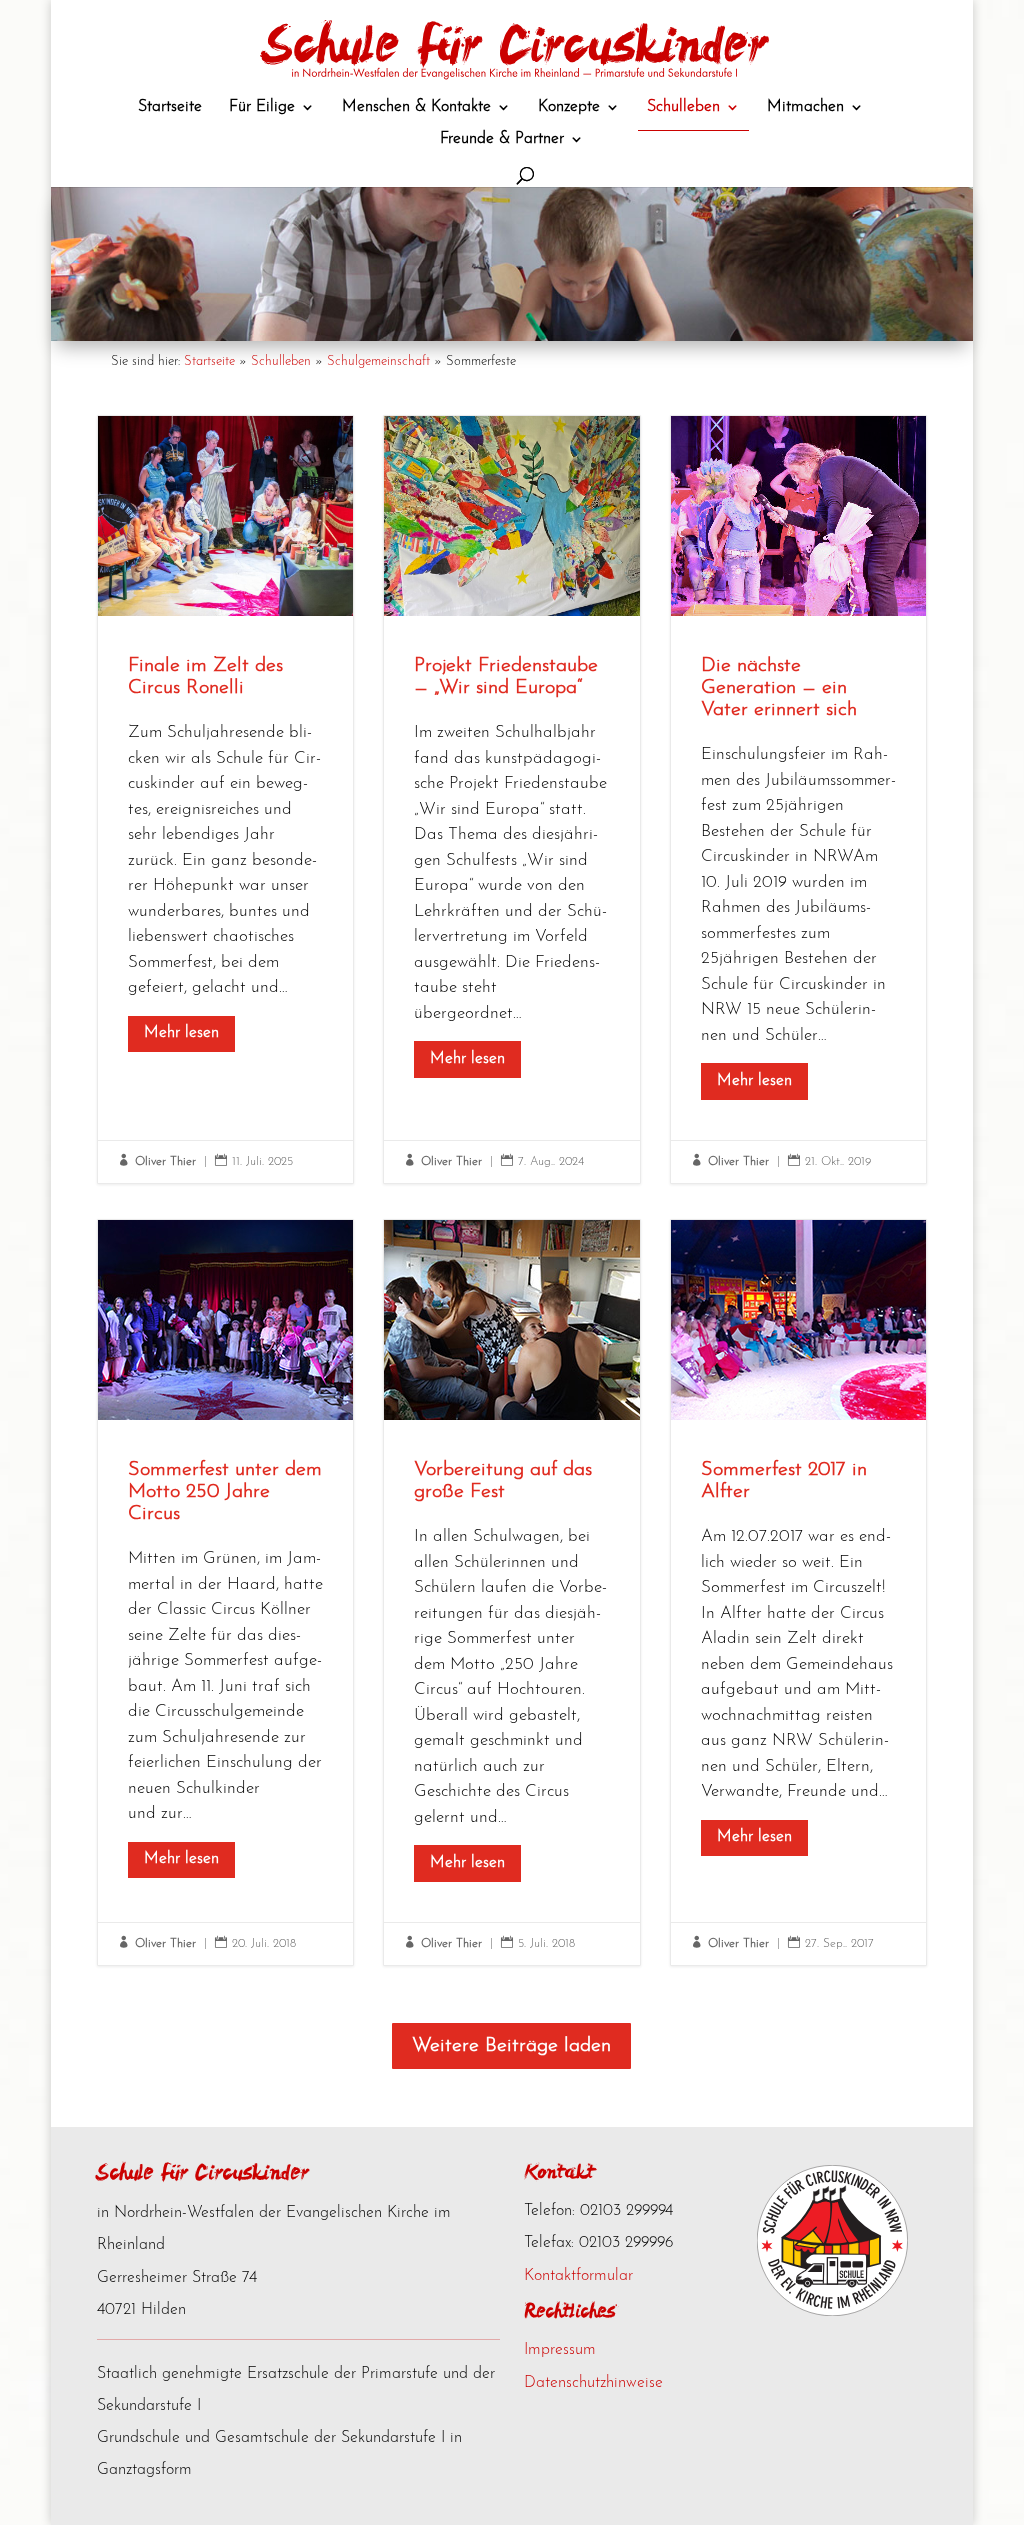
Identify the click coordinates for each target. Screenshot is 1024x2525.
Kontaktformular (578, 2276)
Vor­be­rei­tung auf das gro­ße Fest (511, 1592)
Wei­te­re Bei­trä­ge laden (511, 2046)
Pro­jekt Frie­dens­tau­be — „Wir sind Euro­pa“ (511, 799)
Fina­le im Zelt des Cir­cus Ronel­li (225, 799)
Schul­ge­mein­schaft (378, 361)
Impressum (560, 2350)
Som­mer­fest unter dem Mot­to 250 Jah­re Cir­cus (225, 1592)
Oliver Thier (165, 1162)
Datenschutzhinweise (593, 2383)
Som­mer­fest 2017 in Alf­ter (798, 1592)
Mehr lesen (181, 1033)
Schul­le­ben (281, 361)
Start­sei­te (209, 361)
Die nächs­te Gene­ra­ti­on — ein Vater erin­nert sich (798, 799)
